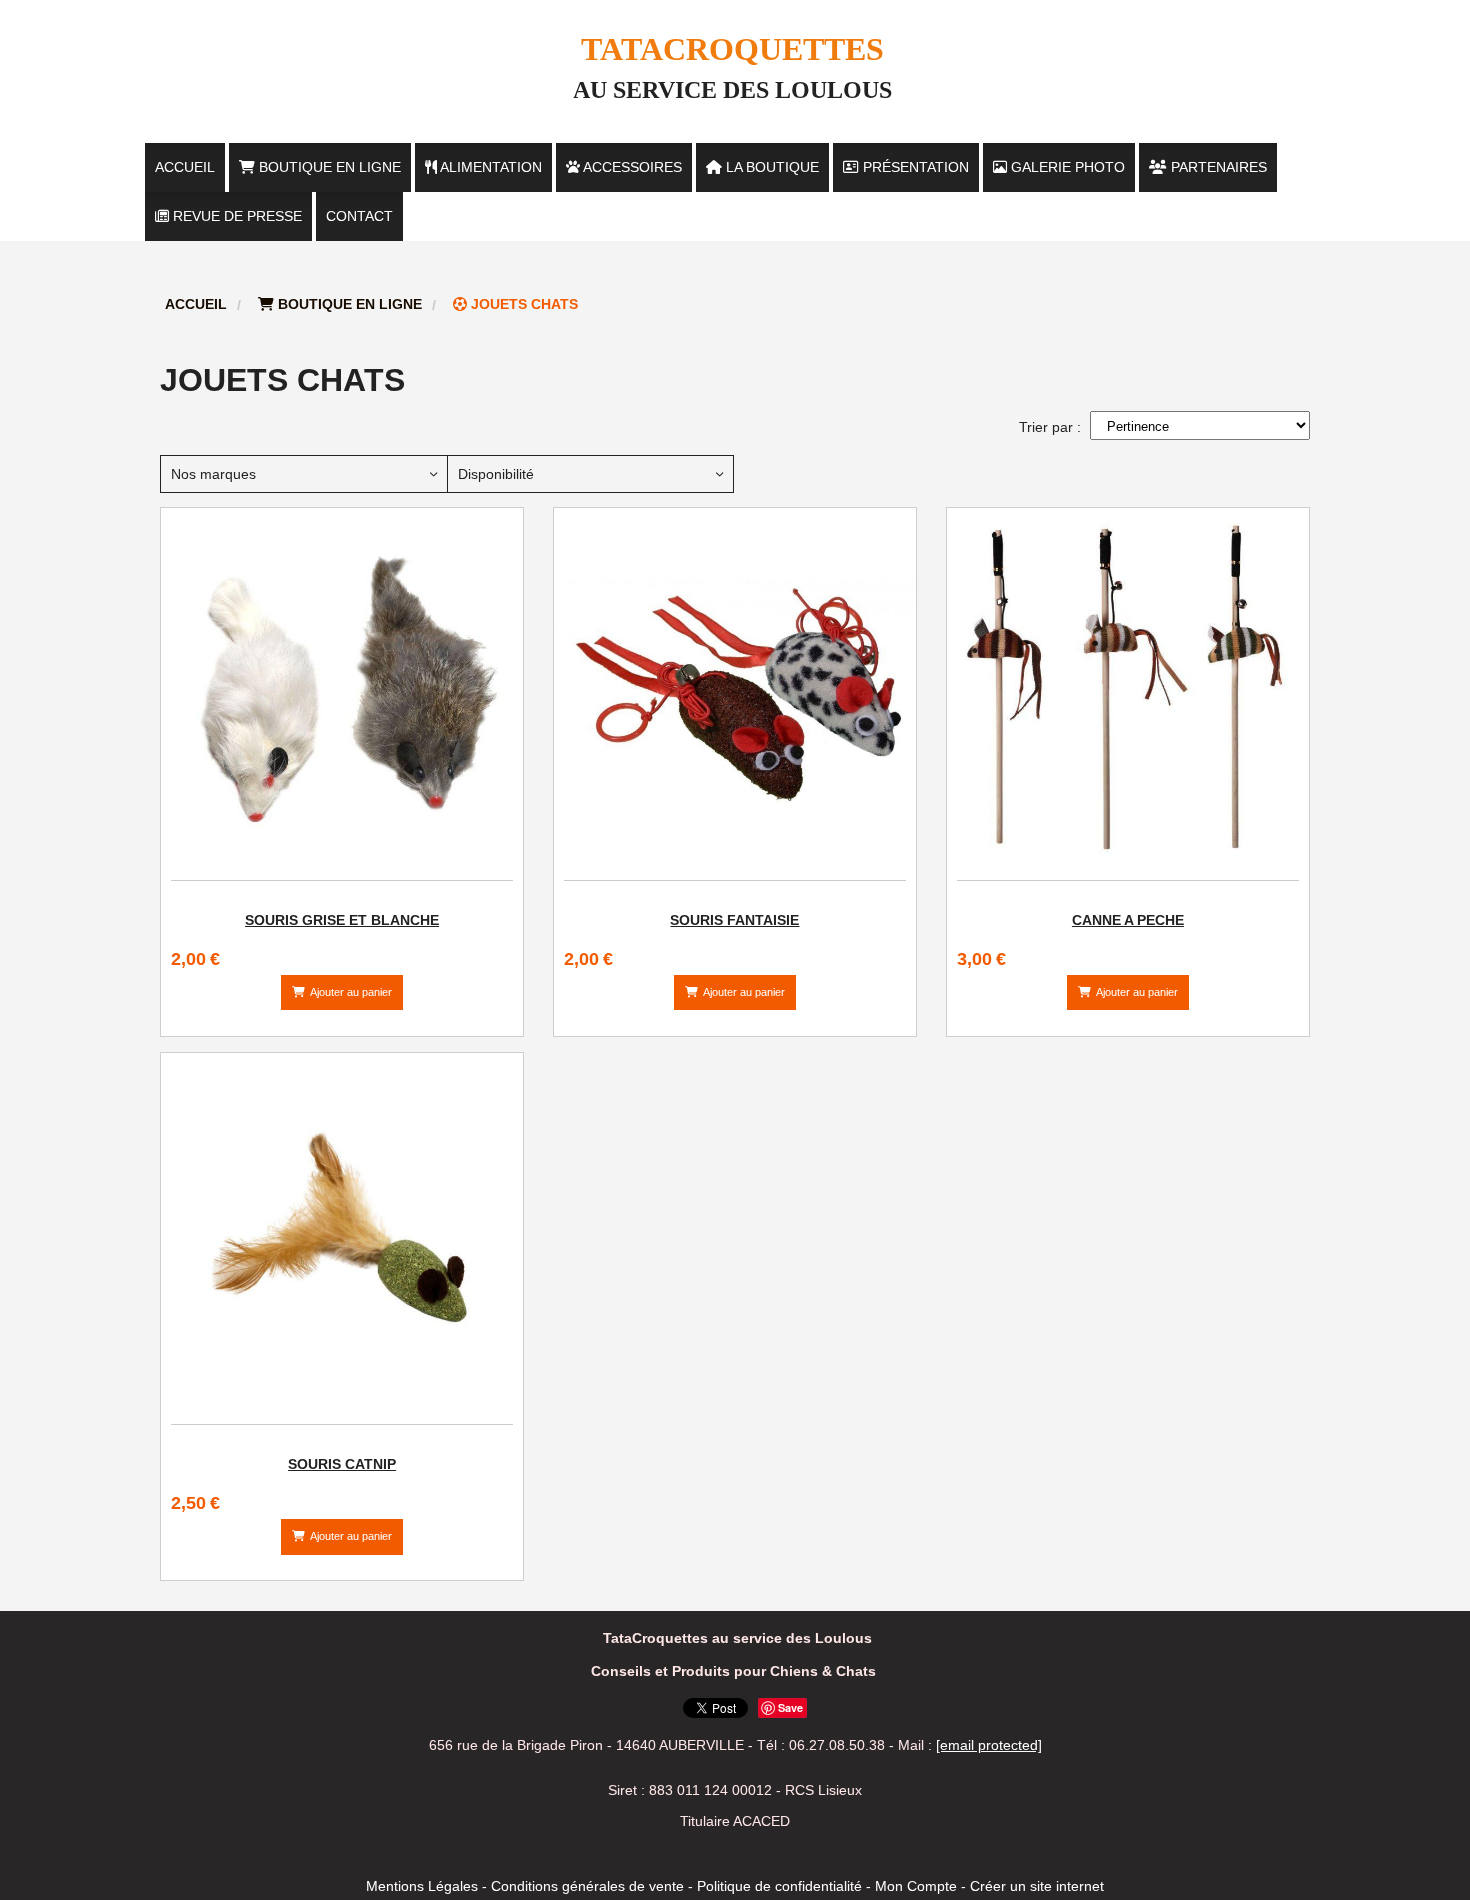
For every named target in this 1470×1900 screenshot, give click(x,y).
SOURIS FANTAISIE (734, 920)
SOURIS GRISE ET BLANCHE (342, 920)
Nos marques (213, 474)
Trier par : (1050, 427)
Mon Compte (916, 1886)
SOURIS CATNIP (342, 1464)
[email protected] (989, 1745)
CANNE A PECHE (1128, 920)
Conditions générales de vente (587, 1886)
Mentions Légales (422, 1886)
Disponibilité (496, 474)
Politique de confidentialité (779, 1886)
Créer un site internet (1037, 1886)
